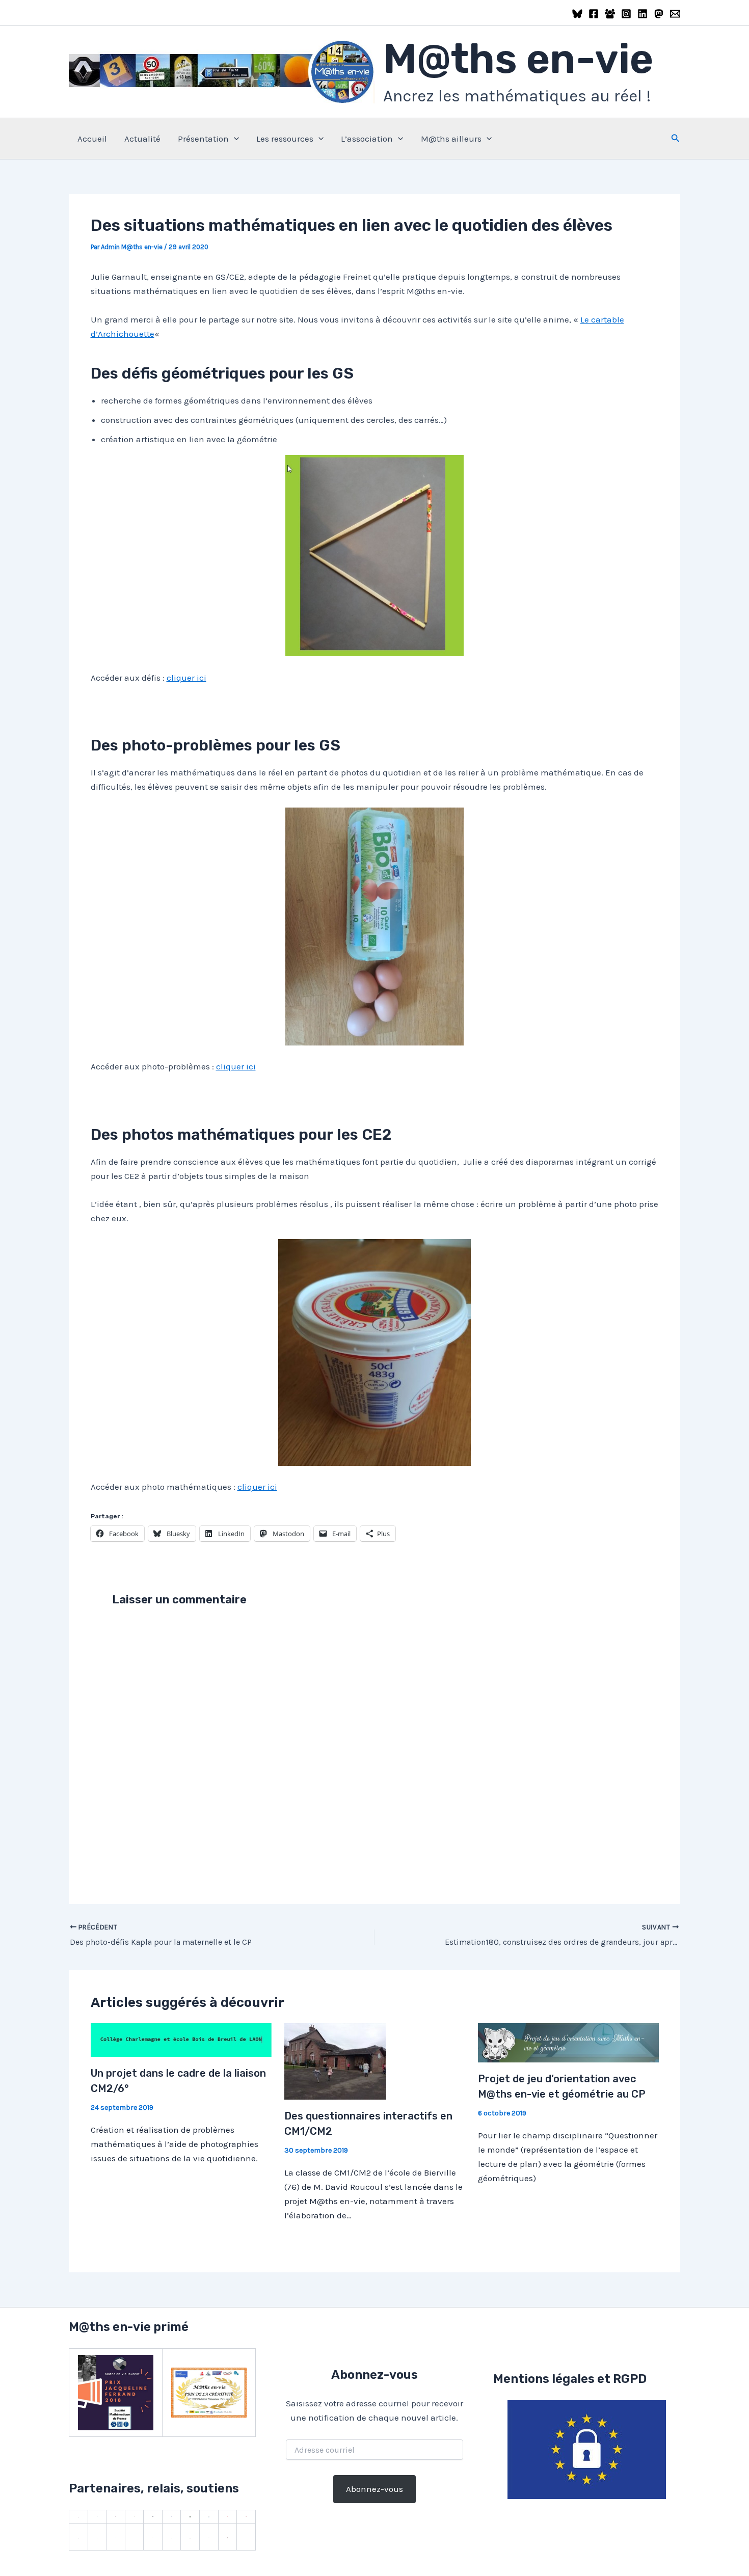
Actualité (142, 139)
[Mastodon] (659, 14)
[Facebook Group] (610, 14)
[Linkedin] (643, 14)
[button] (234, 139)
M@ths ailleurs (451, 139)
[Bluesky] (577, 14)
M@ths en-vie (518, 59)
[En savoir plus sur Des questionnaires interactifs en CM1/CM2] (335, 2061)
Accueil (92, 139)
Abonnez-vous (374, 2489)
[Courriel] (675, 14)
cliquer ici (186, 678)
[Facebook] (594, 14)
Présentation (203, 139)
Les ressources (285, 139)
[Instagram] (626, 14)
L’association (367, 139)
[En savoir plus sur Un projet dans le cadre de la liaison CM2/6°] (181, 2040)
